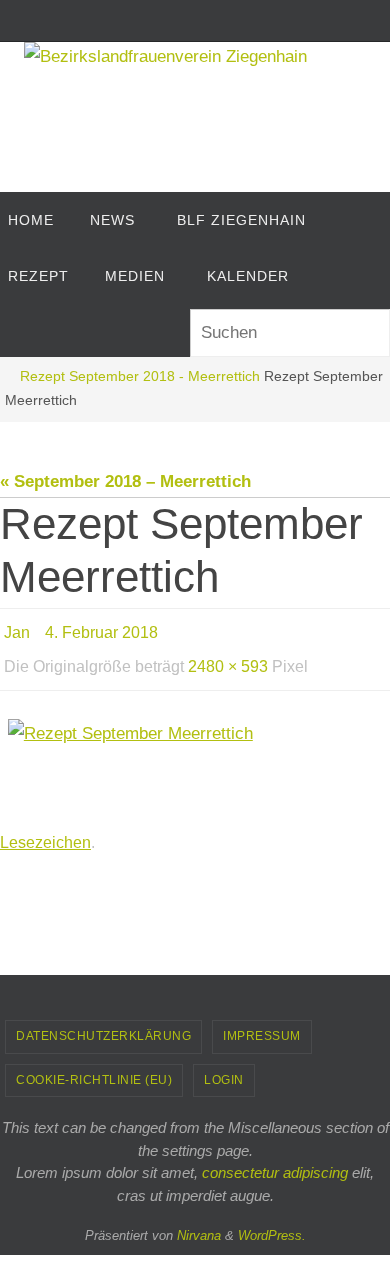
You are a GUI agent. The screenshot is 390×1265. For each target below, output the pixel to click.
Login (224, 1065)
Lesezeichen (45, 828)
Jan (17, 629)
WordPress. (272, 1220)
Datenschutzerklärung (103, 1021)
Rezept (42, 376)
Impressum (262, 1021)
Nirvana (199, 1220)
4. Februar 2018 (101, 629)
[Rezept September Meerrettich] (195, 753)
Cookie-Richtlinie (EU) (94, 1065)
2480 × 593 (228, 657)
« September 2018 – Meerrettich (125, 481)
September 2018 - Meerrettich (164, 376)
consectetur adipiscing (275, 1157)
